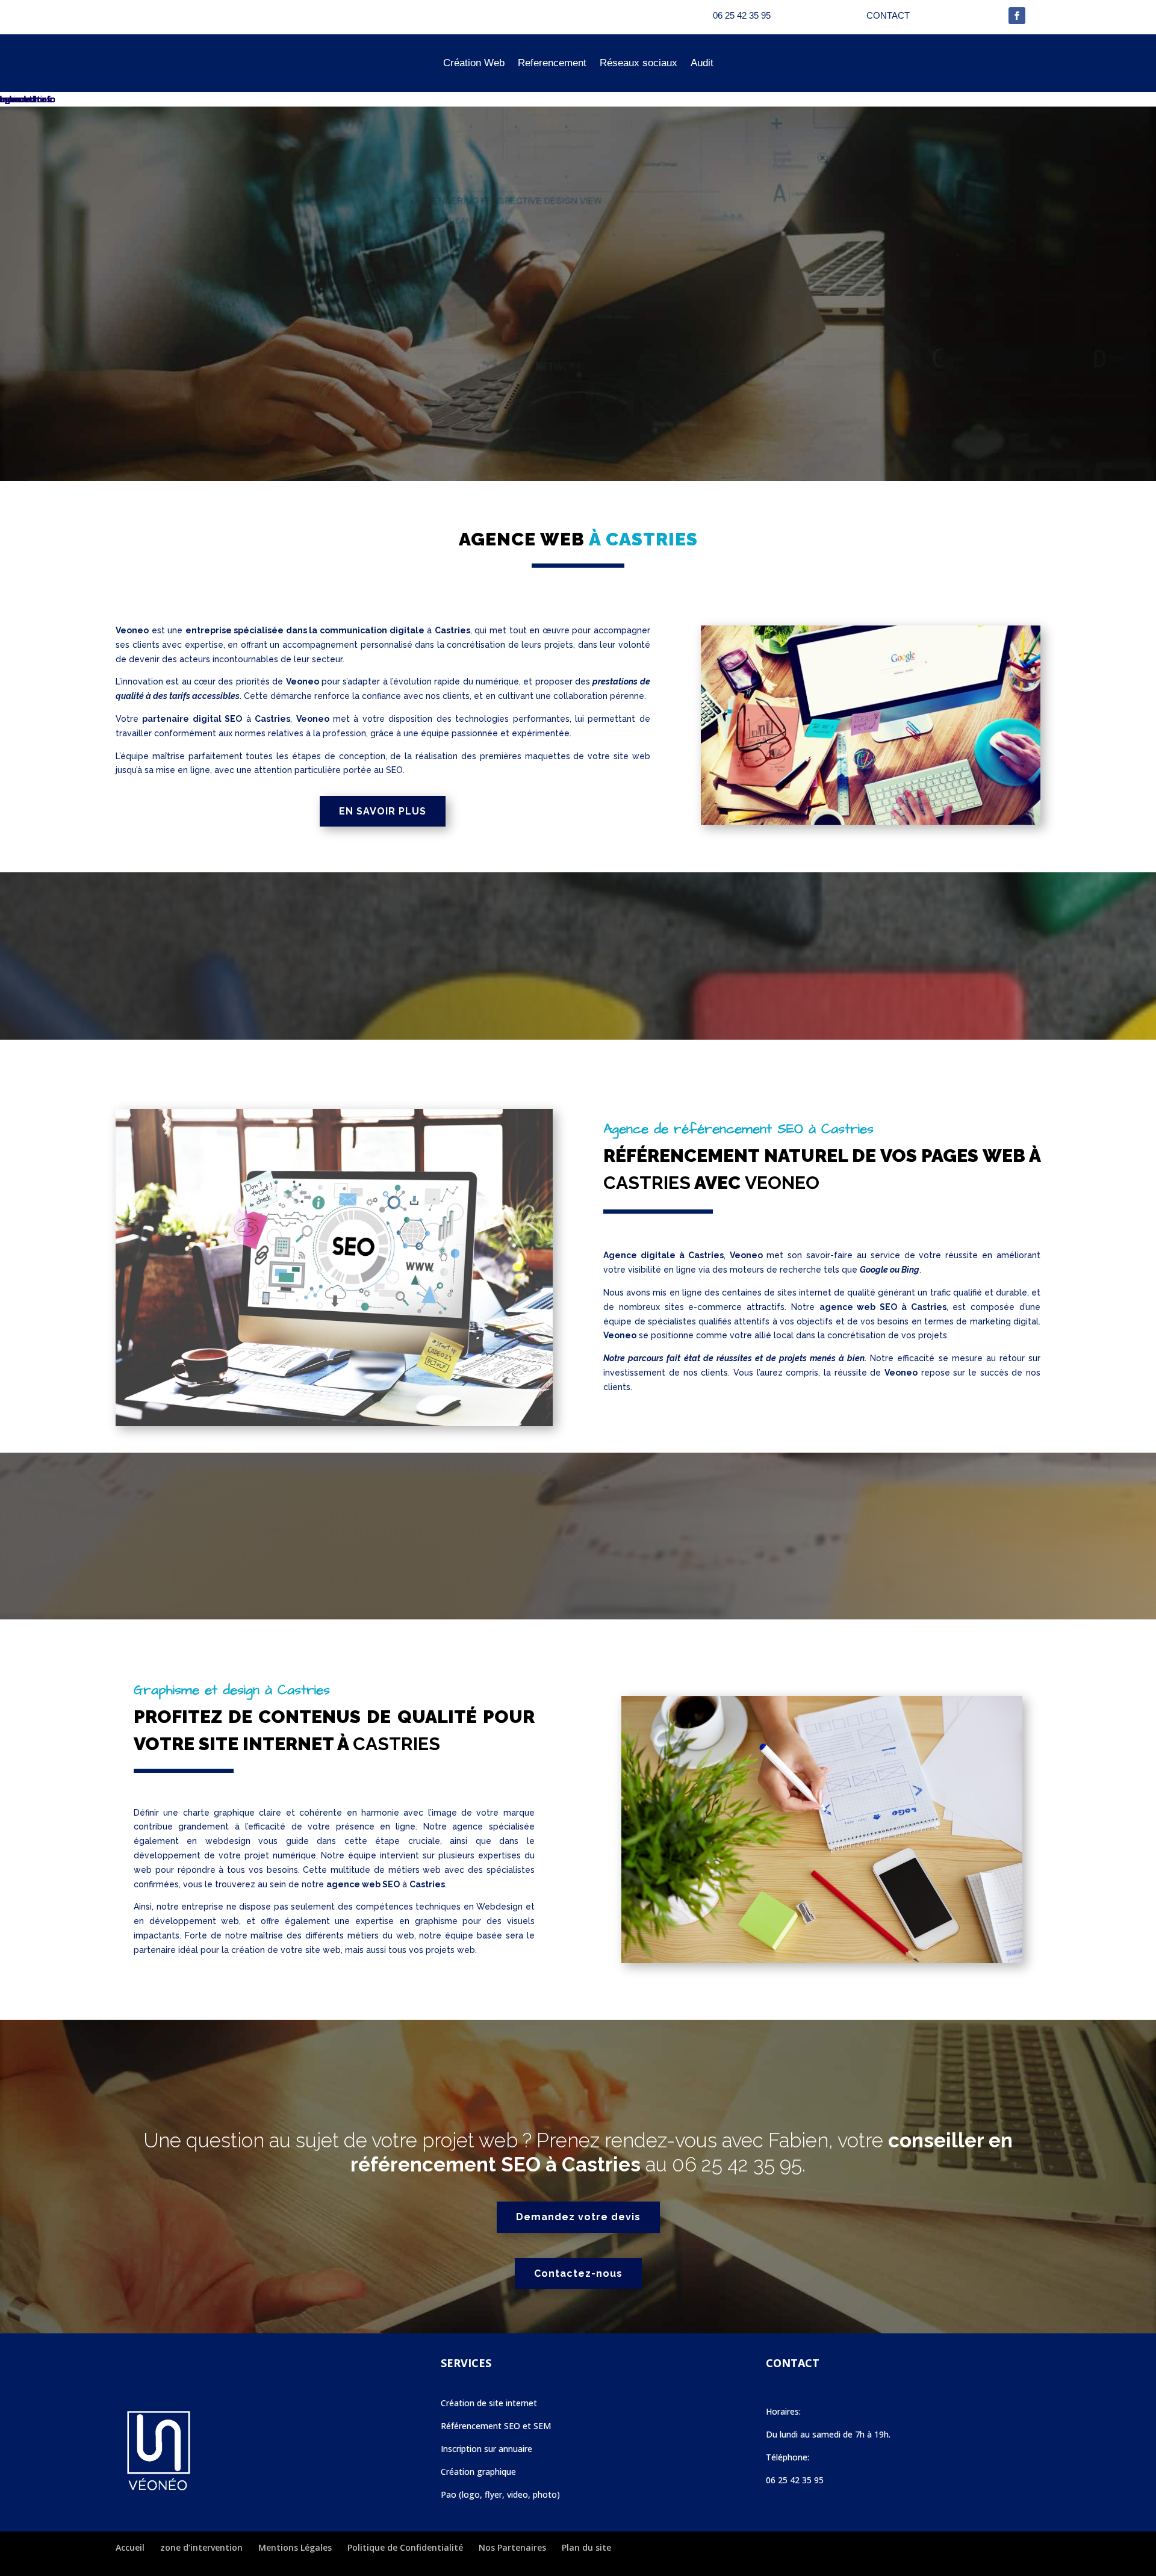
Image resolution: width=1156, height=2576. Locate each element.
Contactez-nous (578, 2273)
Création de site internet (489, 2403)
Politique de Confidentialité (405, 2547)
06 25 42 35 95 (737, 2165)
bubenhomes (26, 99)
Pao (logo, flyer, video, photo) (500, 2494)
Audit (702, 63)
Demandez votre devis (578, 2217)
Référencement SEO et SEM (496, 2426)
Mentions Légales (295, 2547)
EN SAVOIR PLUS (383, 811)
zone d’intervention (201, 2547)
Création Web (474, 63)
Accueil (130, 2547)
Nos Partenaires (512, 2547)
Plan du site (586, 2547)
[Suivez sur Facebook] (1017, 16)
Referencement (552, 63)
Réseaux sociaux (639, 63)
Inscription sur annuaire (486, 2449)
